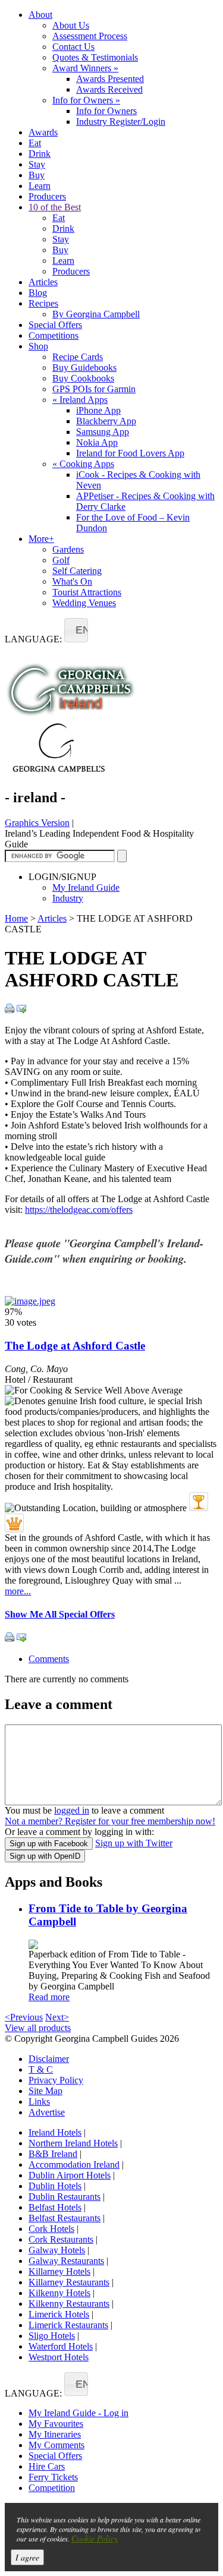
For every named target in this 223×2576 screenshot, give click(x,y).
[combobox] (76, 630)
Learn (40, 186)
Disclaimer (49, 2059)
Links (39, 2102)
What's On (72, 581)
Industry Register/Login (121, 122)
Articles (43, 282)
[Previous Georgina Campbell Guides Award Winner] (199, 1502)
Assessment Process (90, 36)
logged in (72, 1810)
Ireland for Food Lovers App (130, 453)
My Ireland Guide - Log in (78, 2413)
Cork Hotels (51, 2229)
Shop (38, 346)
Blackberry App (106, 421)
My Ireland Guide (86, 887)
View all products (38, 2028)
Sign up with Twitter (134, 1843)
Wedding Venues (84, 603)
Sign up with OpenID (45, 1856)
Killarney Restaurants (69, 2282)
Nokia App (97, 442)
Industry (68, 898)
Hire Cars (47, 2466)
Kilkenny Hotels (59, 2293)
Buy (37, 175)
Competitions (54, 335)
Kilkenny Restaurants (69, 2304)
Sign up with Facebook (49, 1844)
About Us (71, 25)
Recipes (43, 303)
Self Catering (77, 571)
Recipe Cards (78, 357)
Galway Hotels (57, 2250)
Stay (37, 164)
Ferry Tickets (53, 2477)
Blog (38, 293)
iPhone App (98, 410)
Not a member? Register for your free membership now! (110, 1821)
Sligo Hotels (52, 2336)
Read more (49, 1997)
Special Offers (55, 325)
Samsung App (103, 432)
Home (16, 918)
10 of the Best (55, 207)
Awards (43, 132)
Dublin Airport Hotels (70, 2175)
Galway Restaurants (66, 2261)
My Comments (56, 2445)
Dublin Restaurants (65, 2197)
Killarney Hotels (59, 2271)
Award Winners (85, 68)
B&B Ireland (53, 2154)
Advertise (47, 2112)
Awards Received (109, 89)
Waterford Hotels (61, 2346)
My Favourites (56, 2424)
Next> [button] (57, 2017)
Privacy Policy (56, 2080)
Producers (47, 196)
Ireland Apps (80, 400)
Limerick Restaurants (68, 2325)
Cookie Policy (95, 2538)
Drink (40, 154)
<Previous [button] (24, 2017)
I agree (27, 2557)
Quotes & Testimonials (95, 57)
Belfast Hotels (55, 2207)
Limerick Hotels (59, 2314)
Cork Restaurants (61, 2239)
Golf (61, 560)
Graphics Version (37, 823)
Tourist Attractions (87, 592)
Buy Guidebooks (84, 368)
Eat (35, 143)
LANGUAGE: (33, 639)
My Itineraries (55, 2434)
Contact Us (73, 47)
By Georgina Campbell (96, 314)
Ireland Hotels (55, 2132)
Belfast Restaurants (65, 2218)
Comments (49, 1659)
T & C (41, 2069)
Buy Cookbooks (83, 378)
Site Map (45, 2091)
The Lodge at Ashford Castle (75, 1346)
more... (18, 1591)
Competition (52, 2488)
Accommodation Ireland (74, 2164)
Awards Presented (110, 79)
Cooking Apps (83, 464)
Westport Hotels (59, 2357)
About (40, 15)
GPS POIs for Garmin (94, 389)
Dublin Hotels (55, 2186)
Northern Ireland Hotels (73, 2143)
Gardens (68, 549)
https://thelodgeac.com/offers (79, 1210)
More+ (41, 539)
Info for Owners (86, 100)
